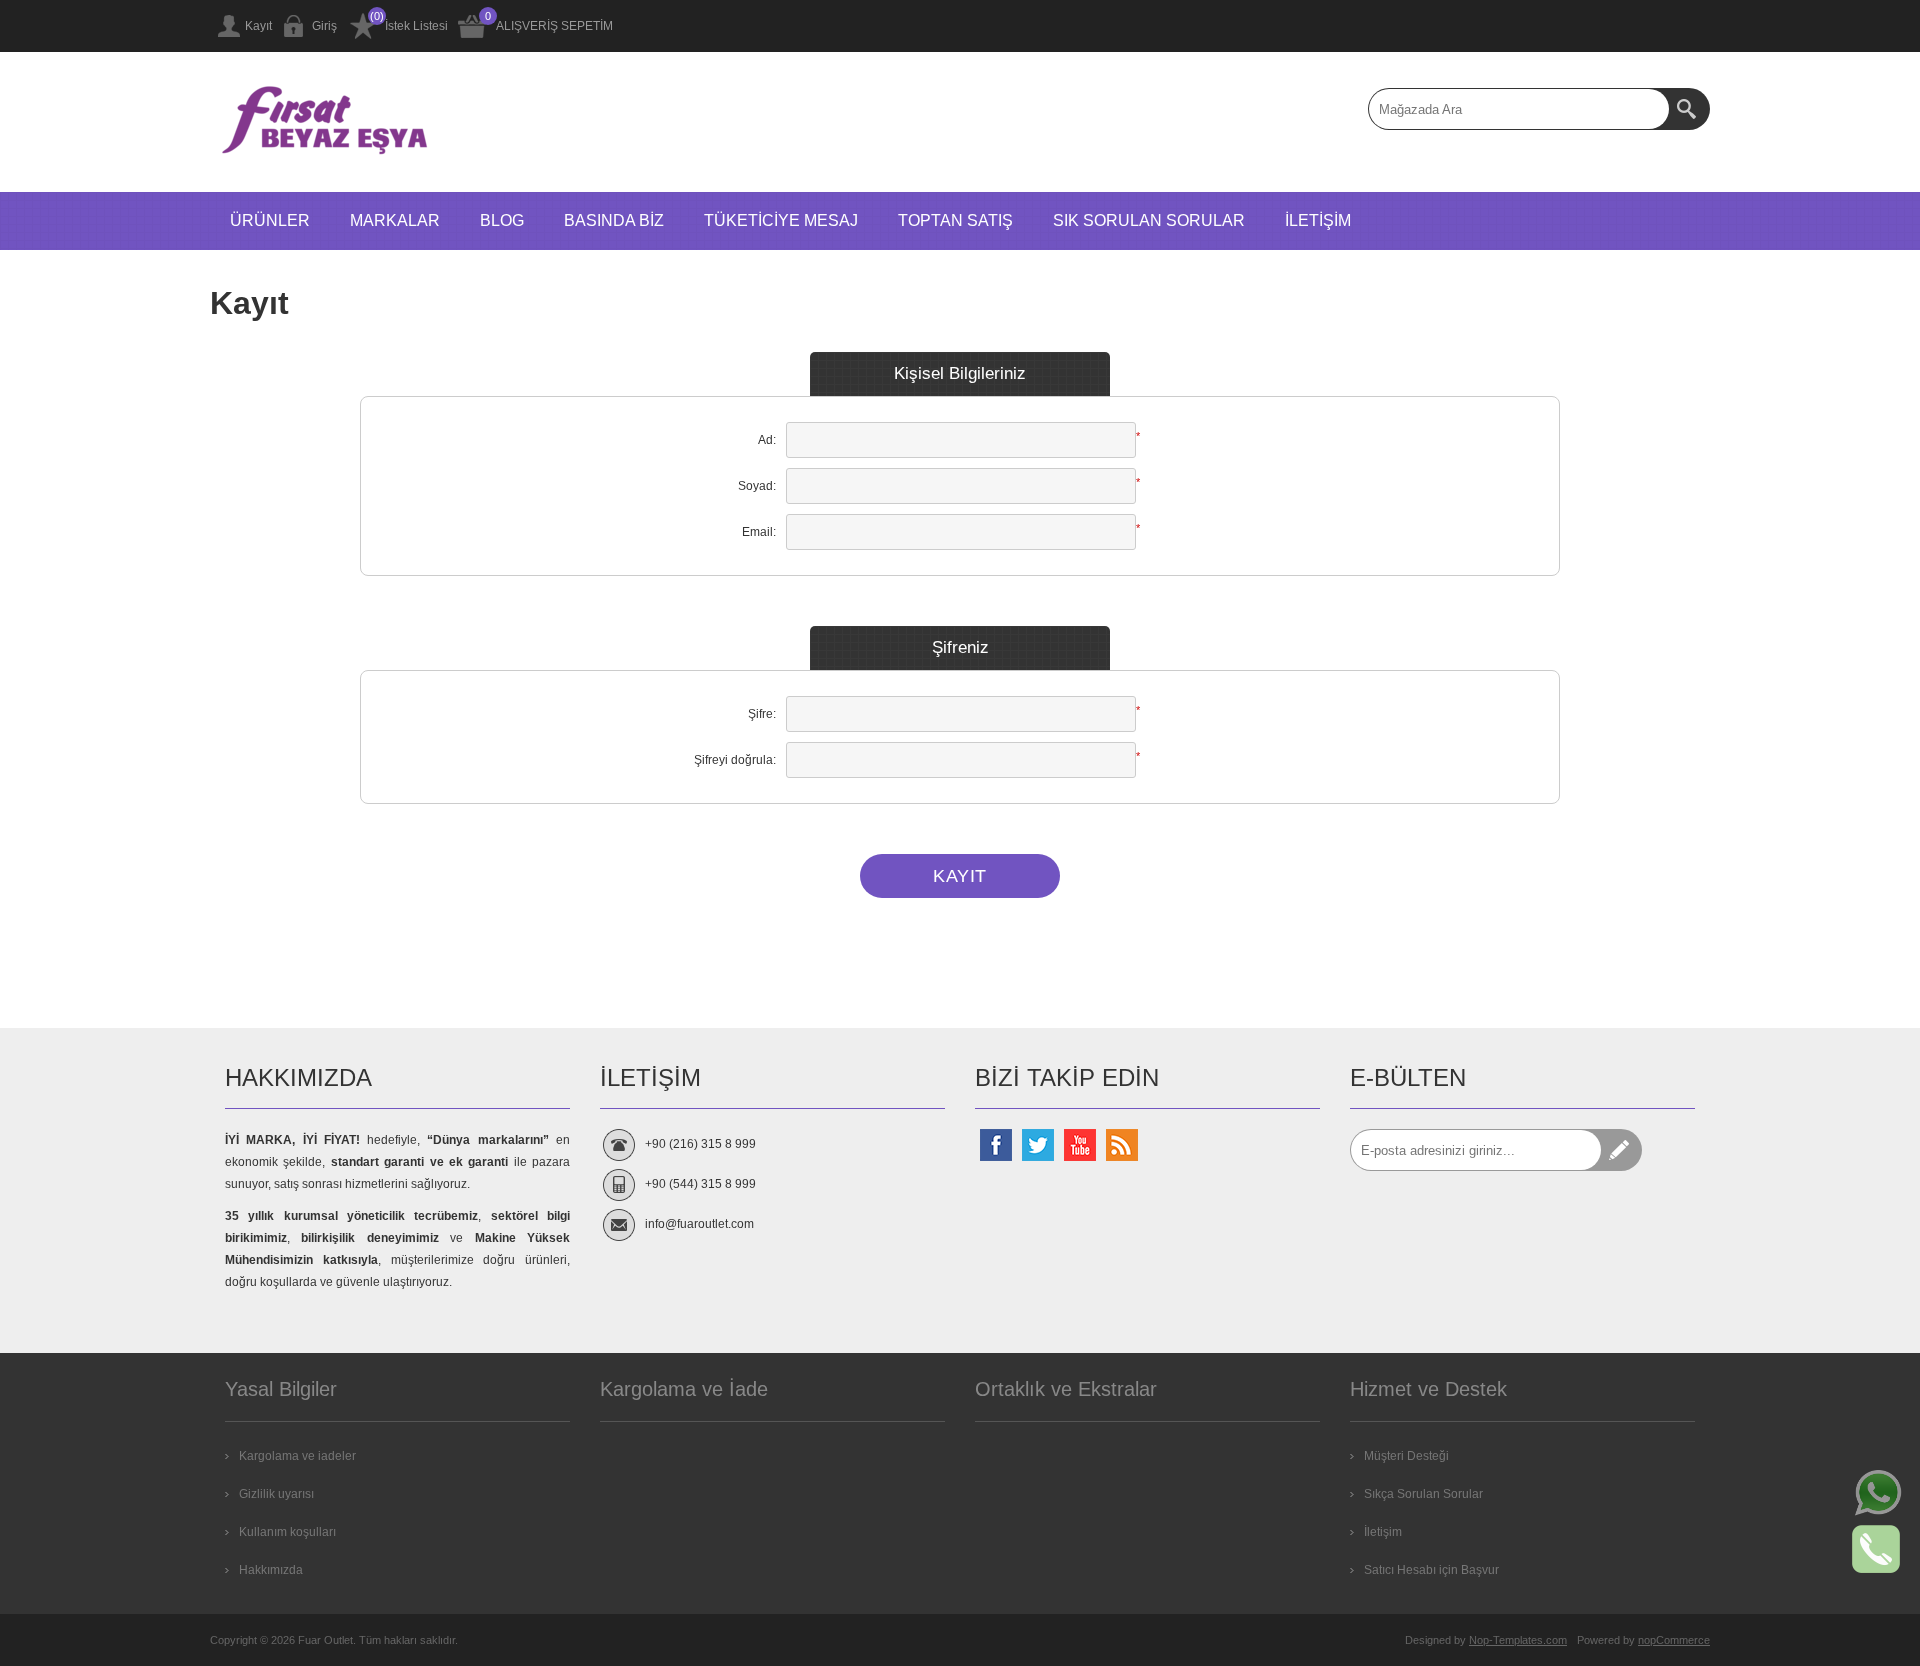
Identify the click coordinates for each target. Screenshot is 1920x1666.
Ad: (767, 440)
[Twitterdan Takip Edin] (1038, 1145)
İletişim (1383, 1532)
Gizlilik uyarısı (276, 1494)
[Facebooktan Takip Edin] (996, 1145)
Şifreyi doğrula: (735, 760)
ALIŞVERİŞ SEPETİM (554, 26)
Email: (759, 532)
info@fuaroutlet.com (699, 1224)
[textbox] (1519, 109)
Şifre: (762, 714)
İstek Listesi (416, 26)
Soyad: (757, 486)
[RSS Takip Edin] (1122, 1145)
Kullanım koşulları (287, 1532)
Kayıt (258, 26)
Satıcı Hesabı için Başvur (1431, 1570)
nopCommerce (1674, 1640)
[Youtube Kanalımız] (1080, 1145)
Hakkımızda (271, 1570)
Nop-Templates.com (1518, 1640)
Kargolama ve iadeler (297, 1456)
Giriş (324, 26)
